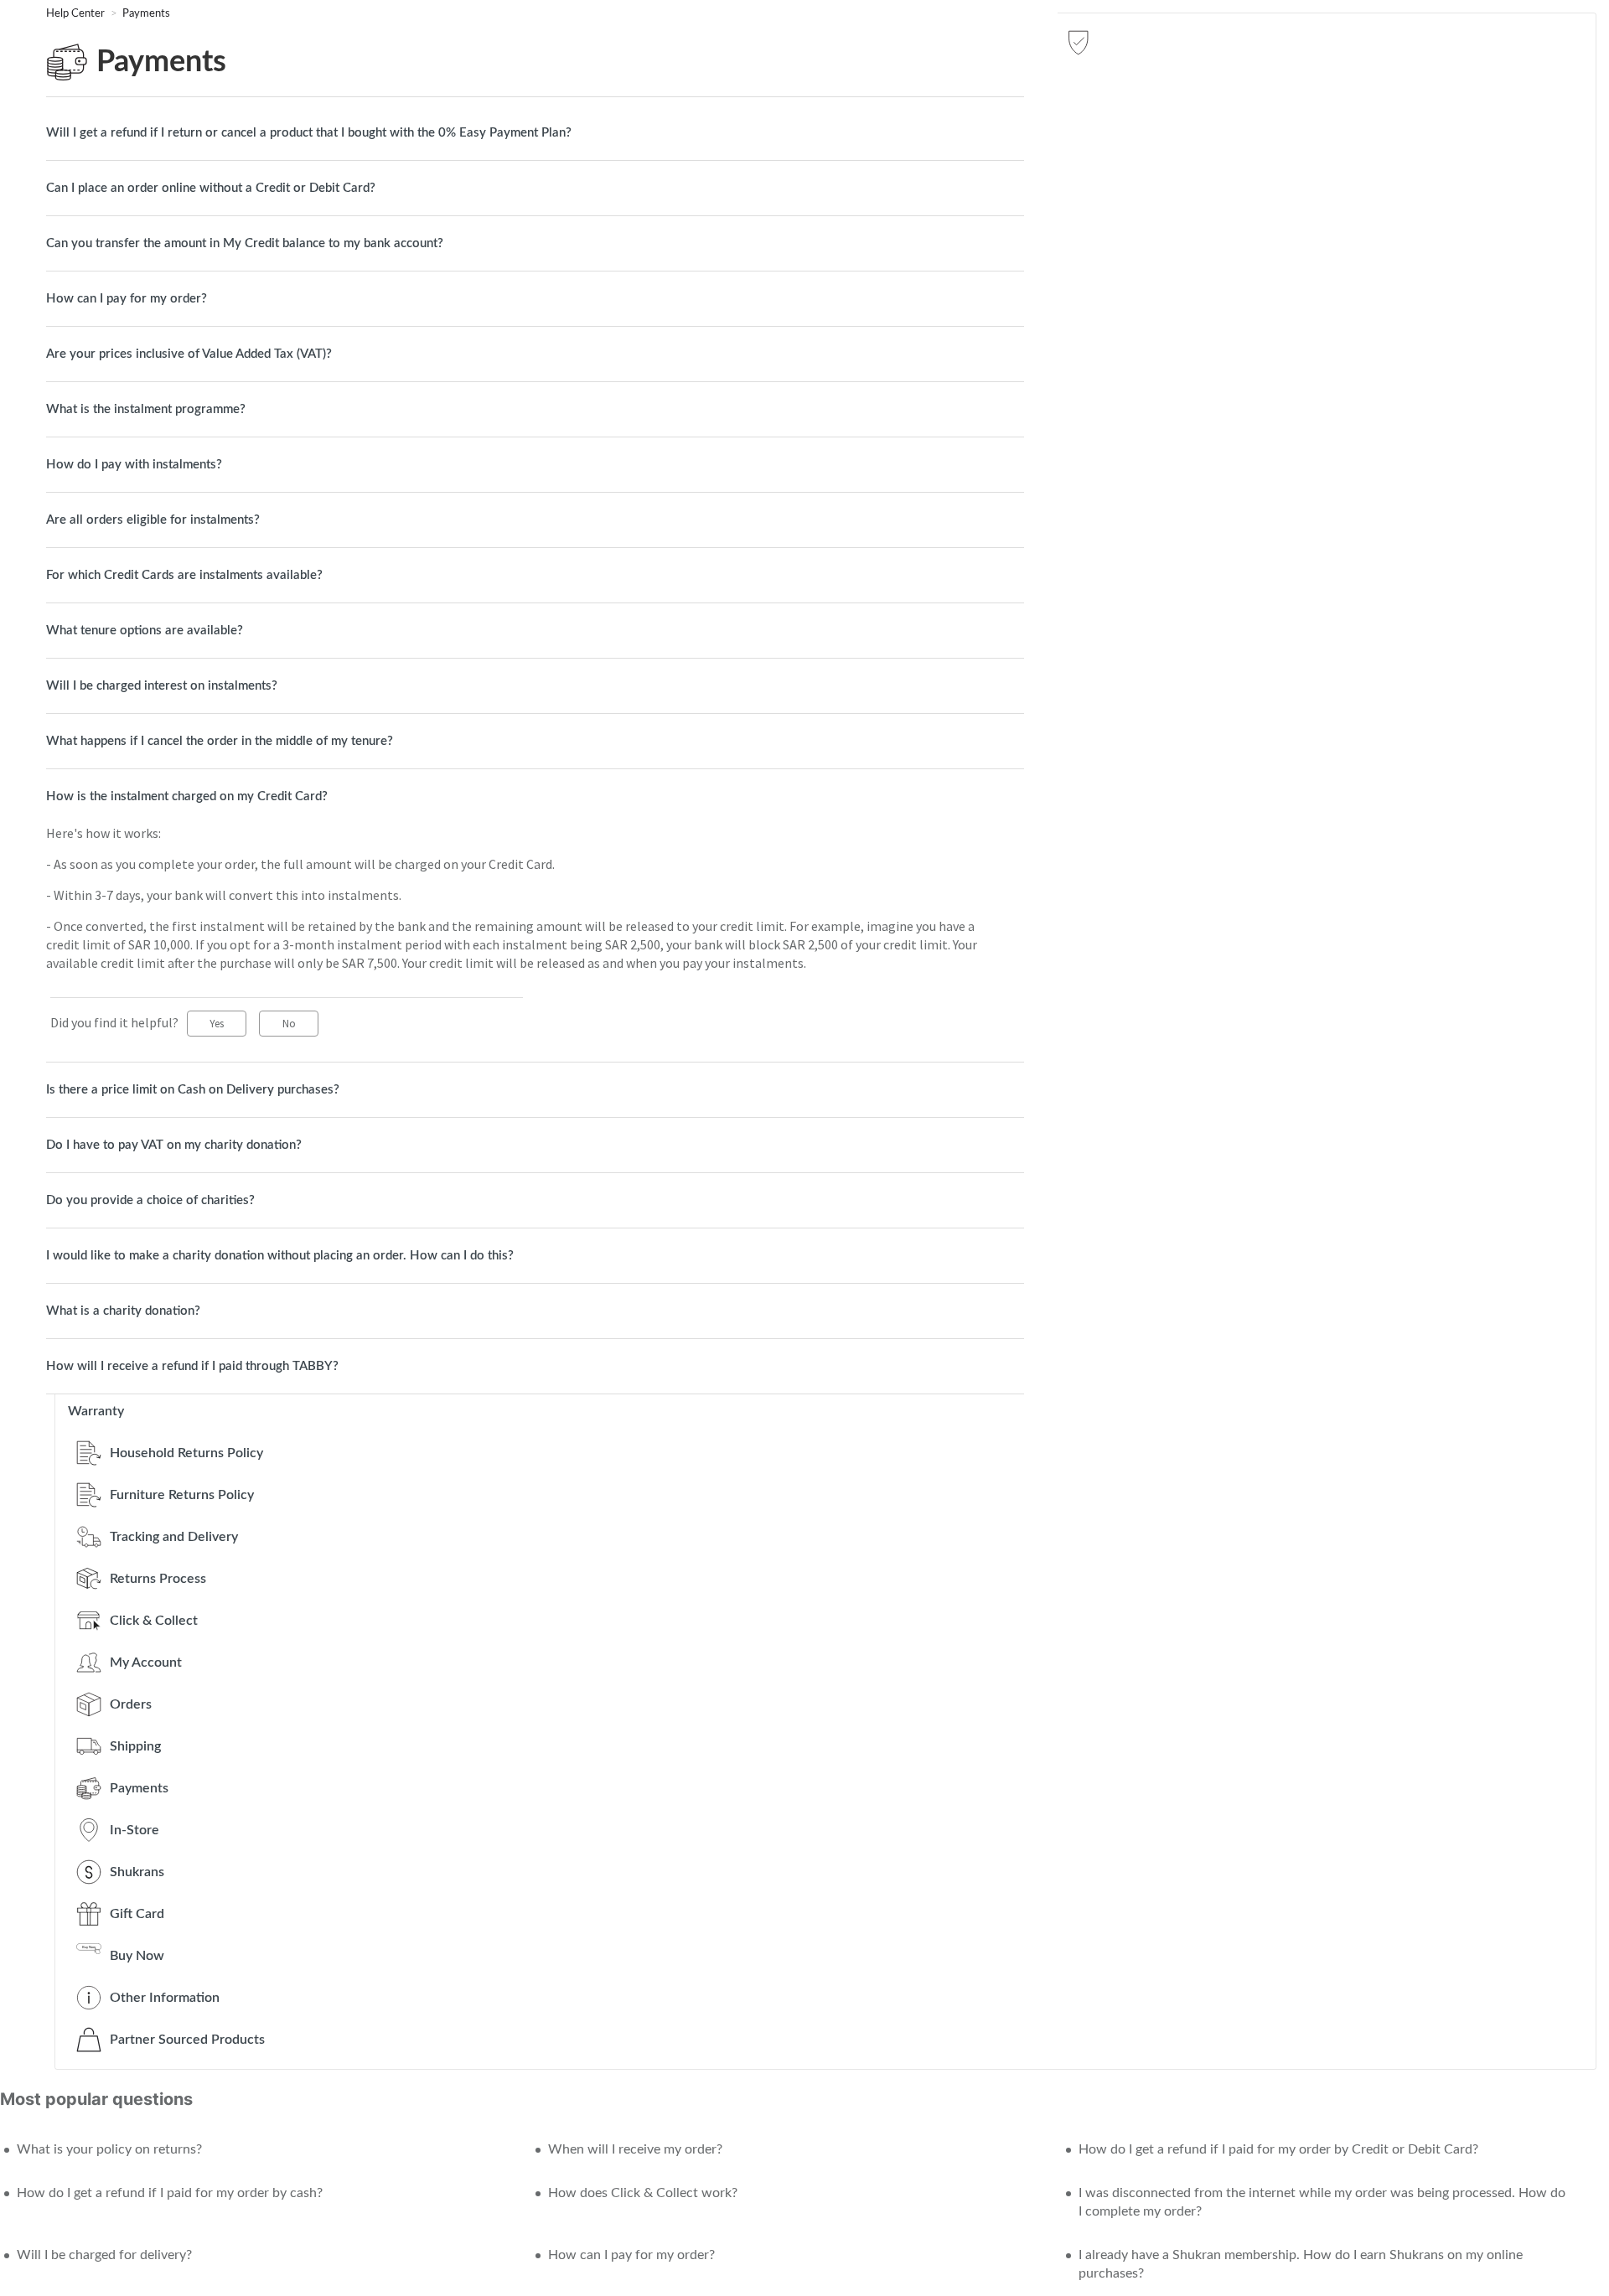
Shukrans (137, 1872)
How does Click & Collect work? (643, 2193)
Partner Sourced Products (187, 2040)
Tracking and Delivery (174, 1537)
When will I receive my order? (635, 2149)
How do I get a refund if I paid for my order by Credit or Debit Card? (1278, 2149)
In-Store (135, 1830)
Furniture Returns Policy (182, 1495)
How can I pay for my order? (631, 2255)
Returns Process (158, 1579)
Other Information (165, 1998)
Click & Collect (154, 1621)
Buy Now (137, 1956)
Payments (146, 14)
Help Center (77, 14)
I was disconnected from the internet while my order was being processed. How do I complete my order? (1322, 2202)
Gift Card (137, 1914)
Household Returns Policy (186, 1453)
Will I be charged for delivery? (104, 2255)
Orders (131, 1704)
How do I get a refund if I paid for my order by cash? (170, 2193)
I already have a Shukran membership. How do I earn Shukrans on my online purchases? (1301, 2264)
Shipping (135, 1746)
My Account (146, 1663)
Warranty (96, 1411)
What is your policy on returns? (109, 2149)
